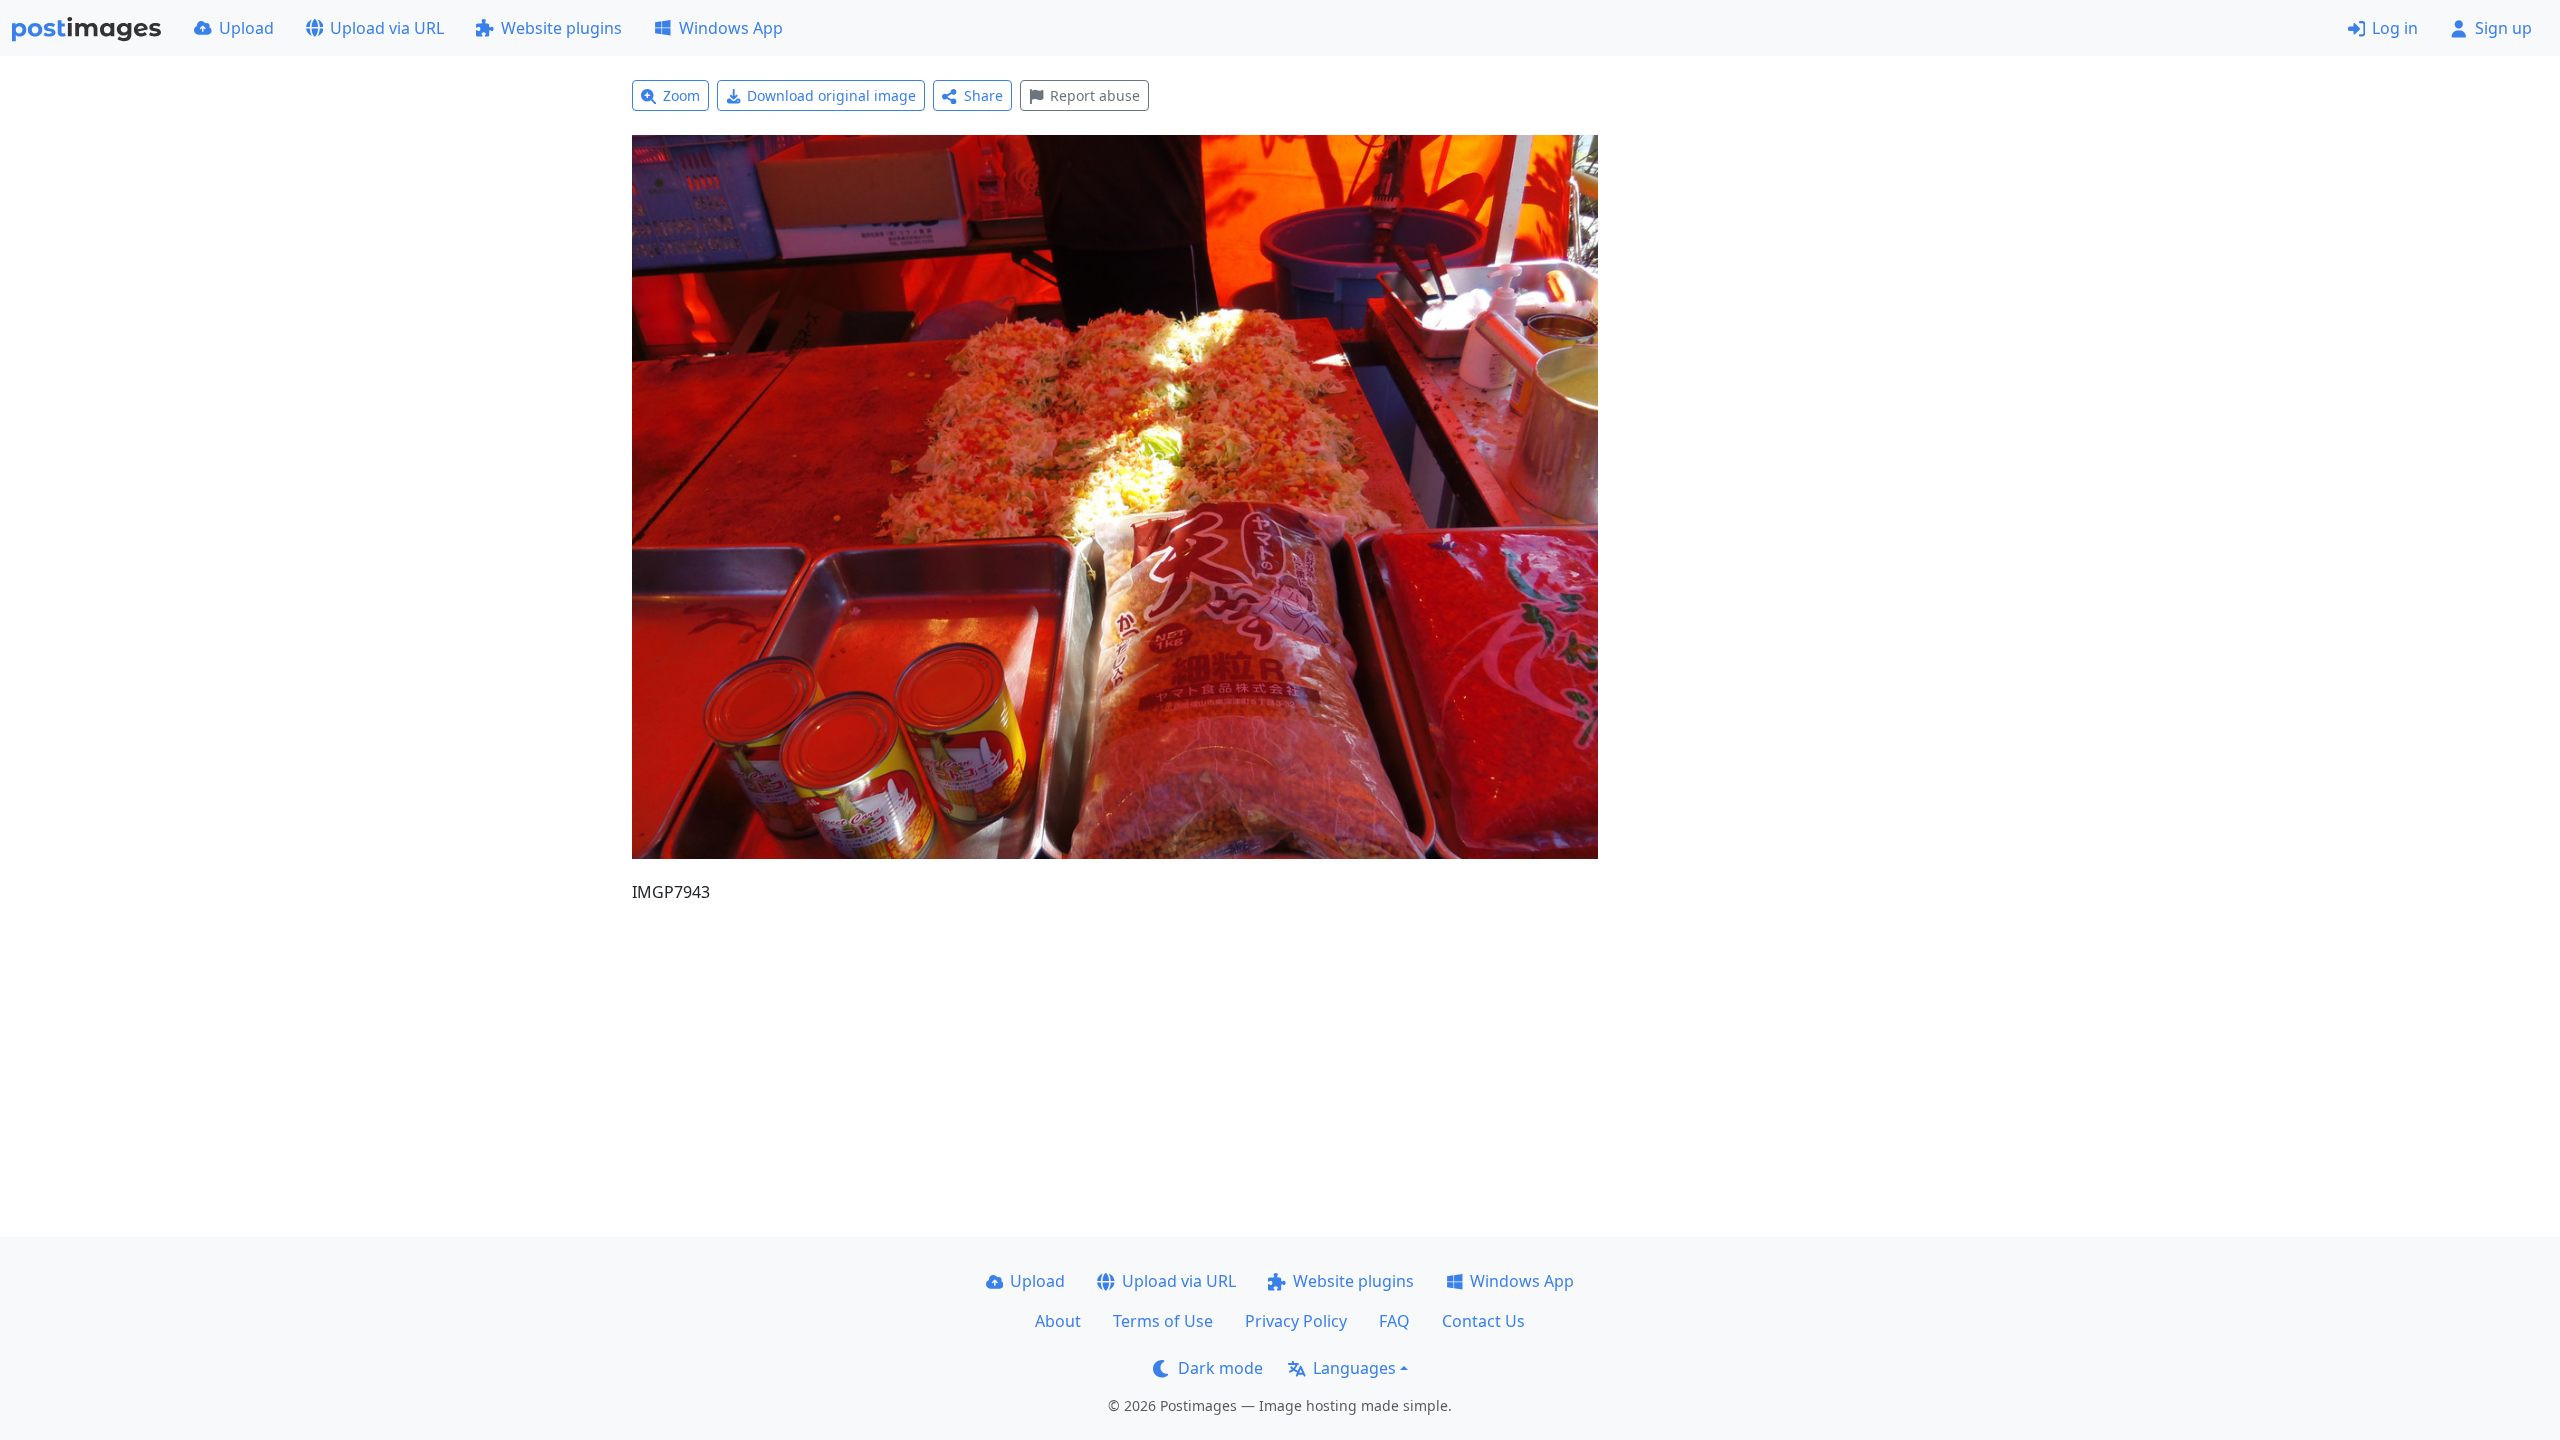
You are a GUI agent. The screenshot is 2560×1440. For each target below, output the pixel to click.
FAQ (1394, 1321)
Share (983, 95)
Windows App (731, 28)
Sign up (2503, 28)
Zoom (681, 95)
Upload (246, 28)
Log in (2395, 28)
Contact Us (1483, 1321)
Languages (1354, 1368)
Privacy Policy (1296, 1321)
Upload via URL (387, 28)
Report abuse (1095, 95)
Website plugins (561, 28)
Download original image (831, 95)
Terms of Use (1163, 1321)
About (1058, 1321)
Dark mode (1220, 1368)
